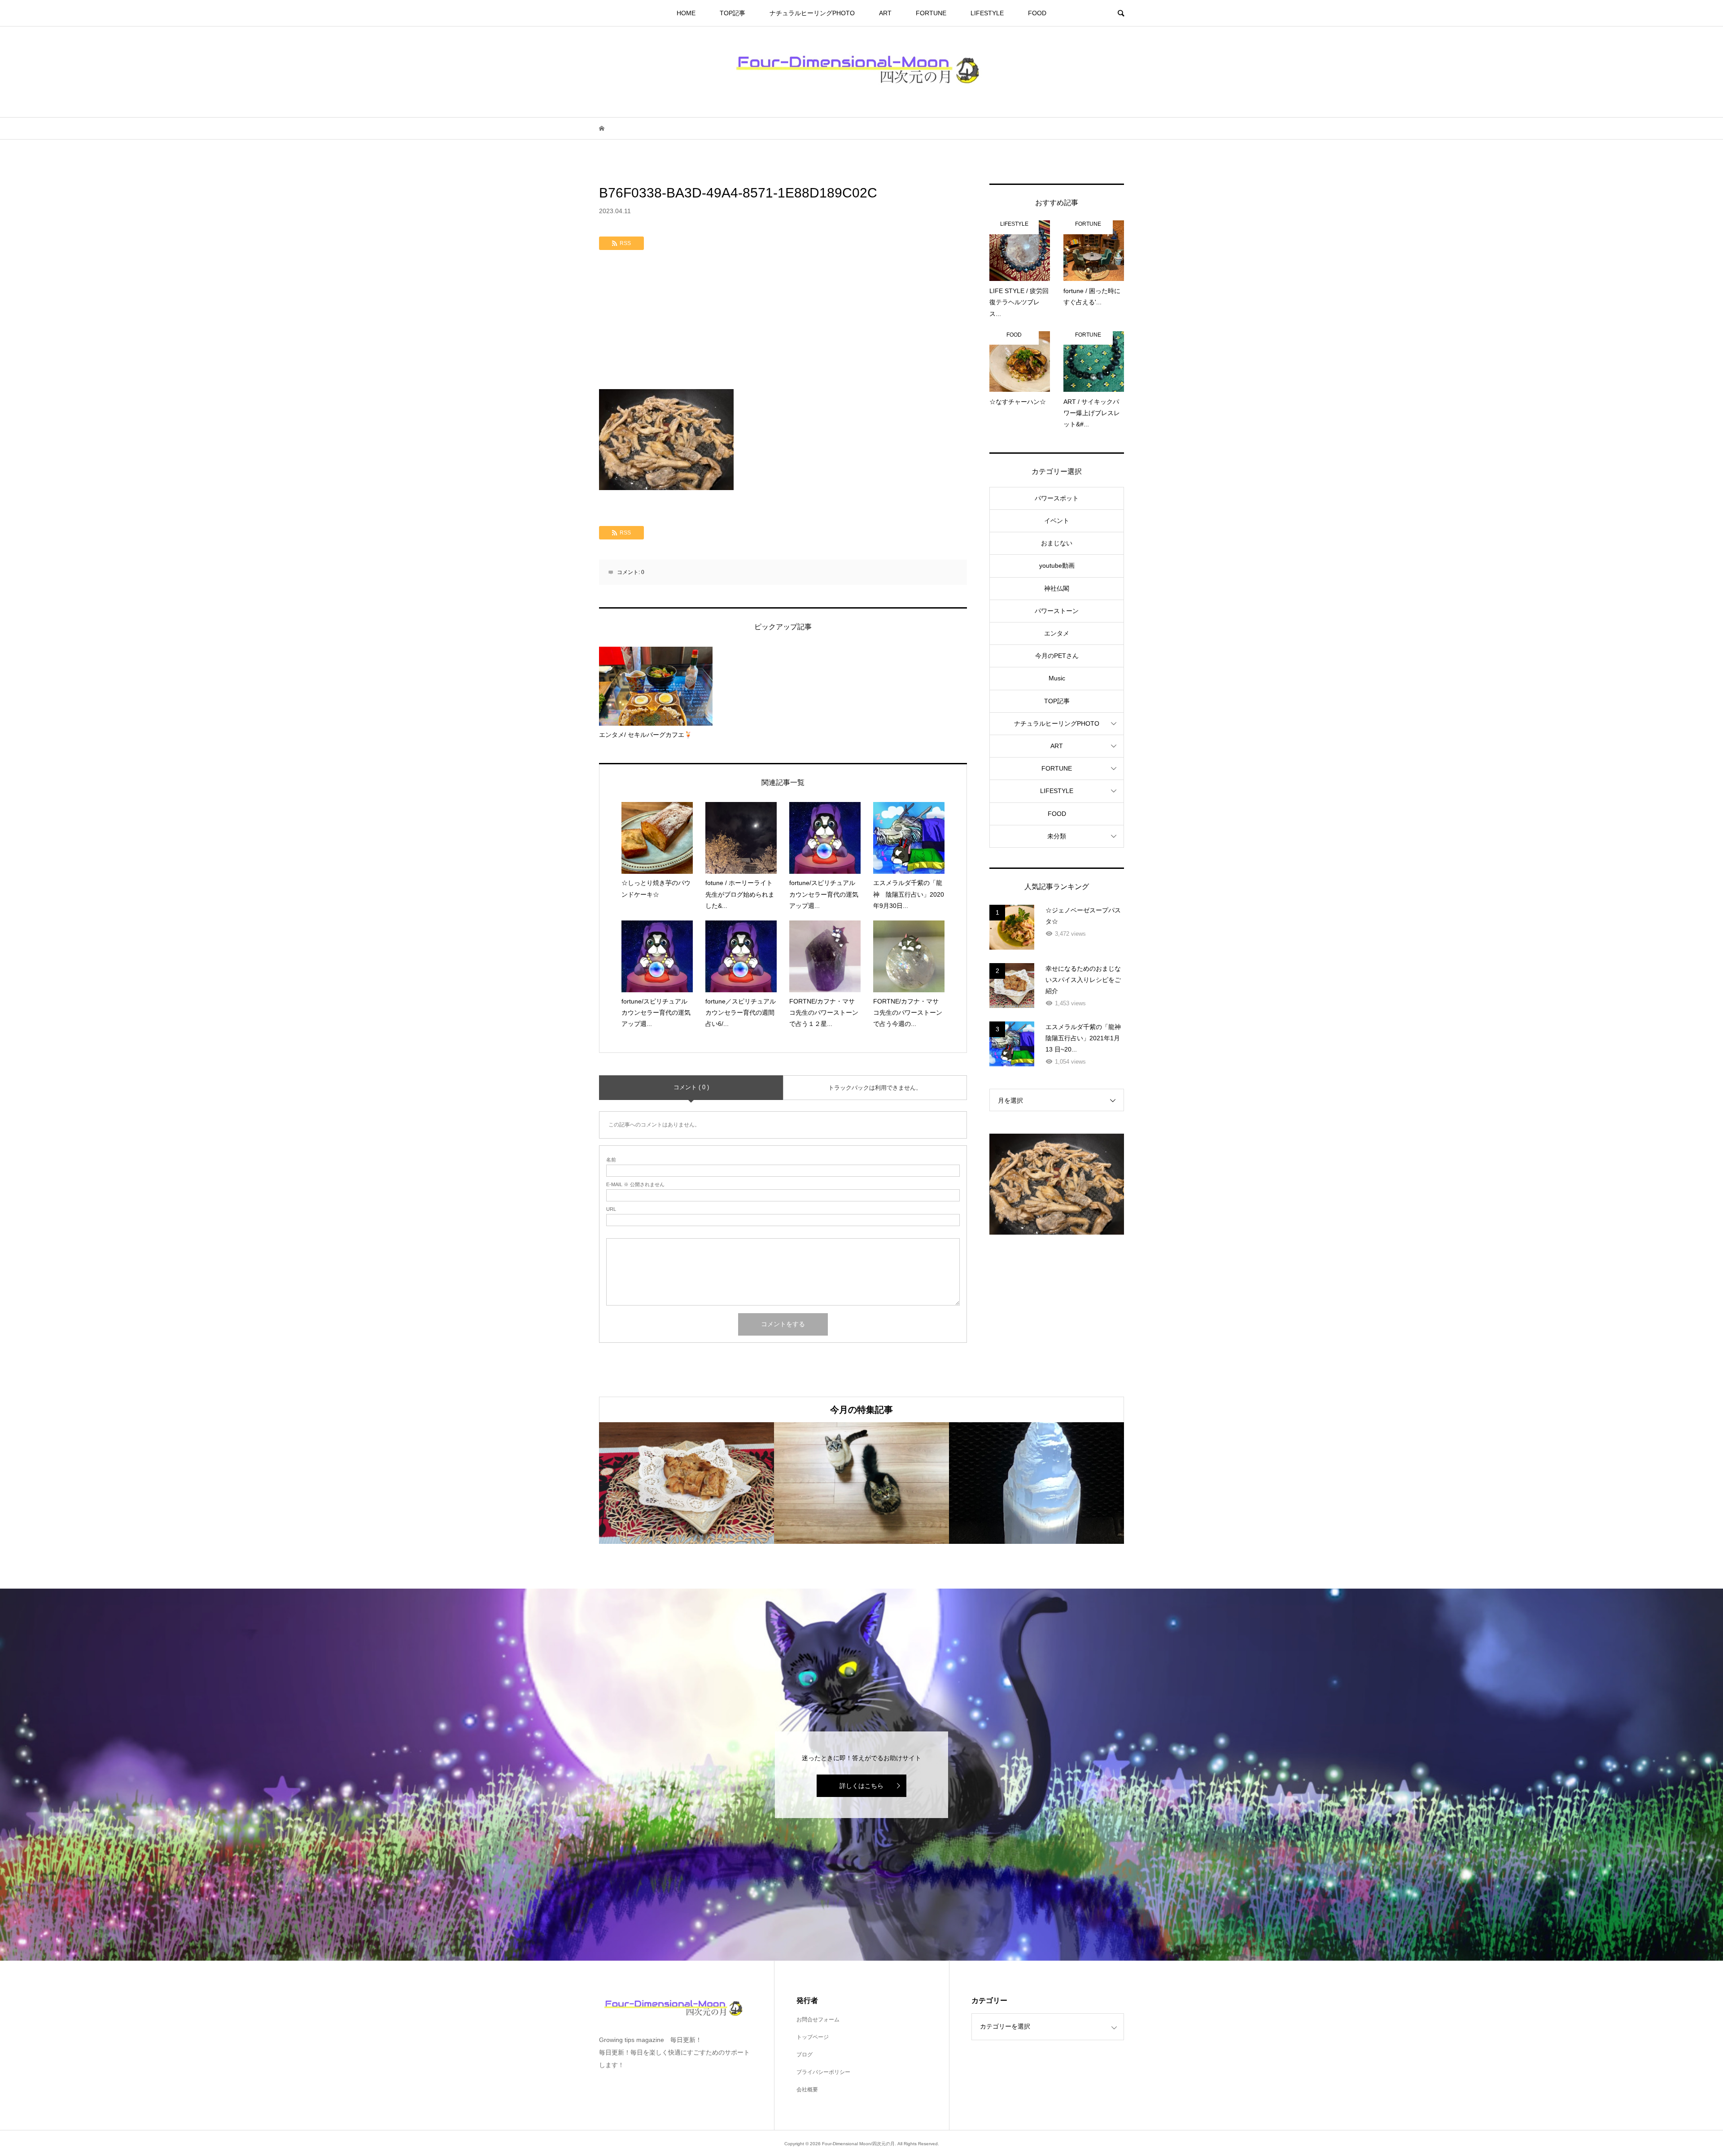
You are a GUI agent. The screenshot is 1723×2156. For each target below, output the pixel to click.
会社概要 (807, 2090)
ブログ (805, 2055)
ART (885, 13)
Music (1057, 678)
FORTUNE (931, 13)
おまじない (1057, 543)
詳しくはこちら (861, 1786)
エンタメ (1057, 633)
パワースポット (1057, 498)
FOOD (1037, 13)
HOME (686, 13)
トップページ (813, 2037)
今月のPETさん (1057, 656)
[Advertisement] (783, 322)
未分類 (1057, 836)
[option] (687, 1483)
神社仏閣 (1057, 588)
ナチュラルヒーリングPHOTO (812, 13)
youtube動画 (1057, 565)
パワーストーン (1057, 611)
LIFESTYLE (987, 13)
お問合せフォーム (818, 2020)
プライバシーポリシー (823, 2072)
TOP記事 (732, 13)
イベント (1057, 521)
